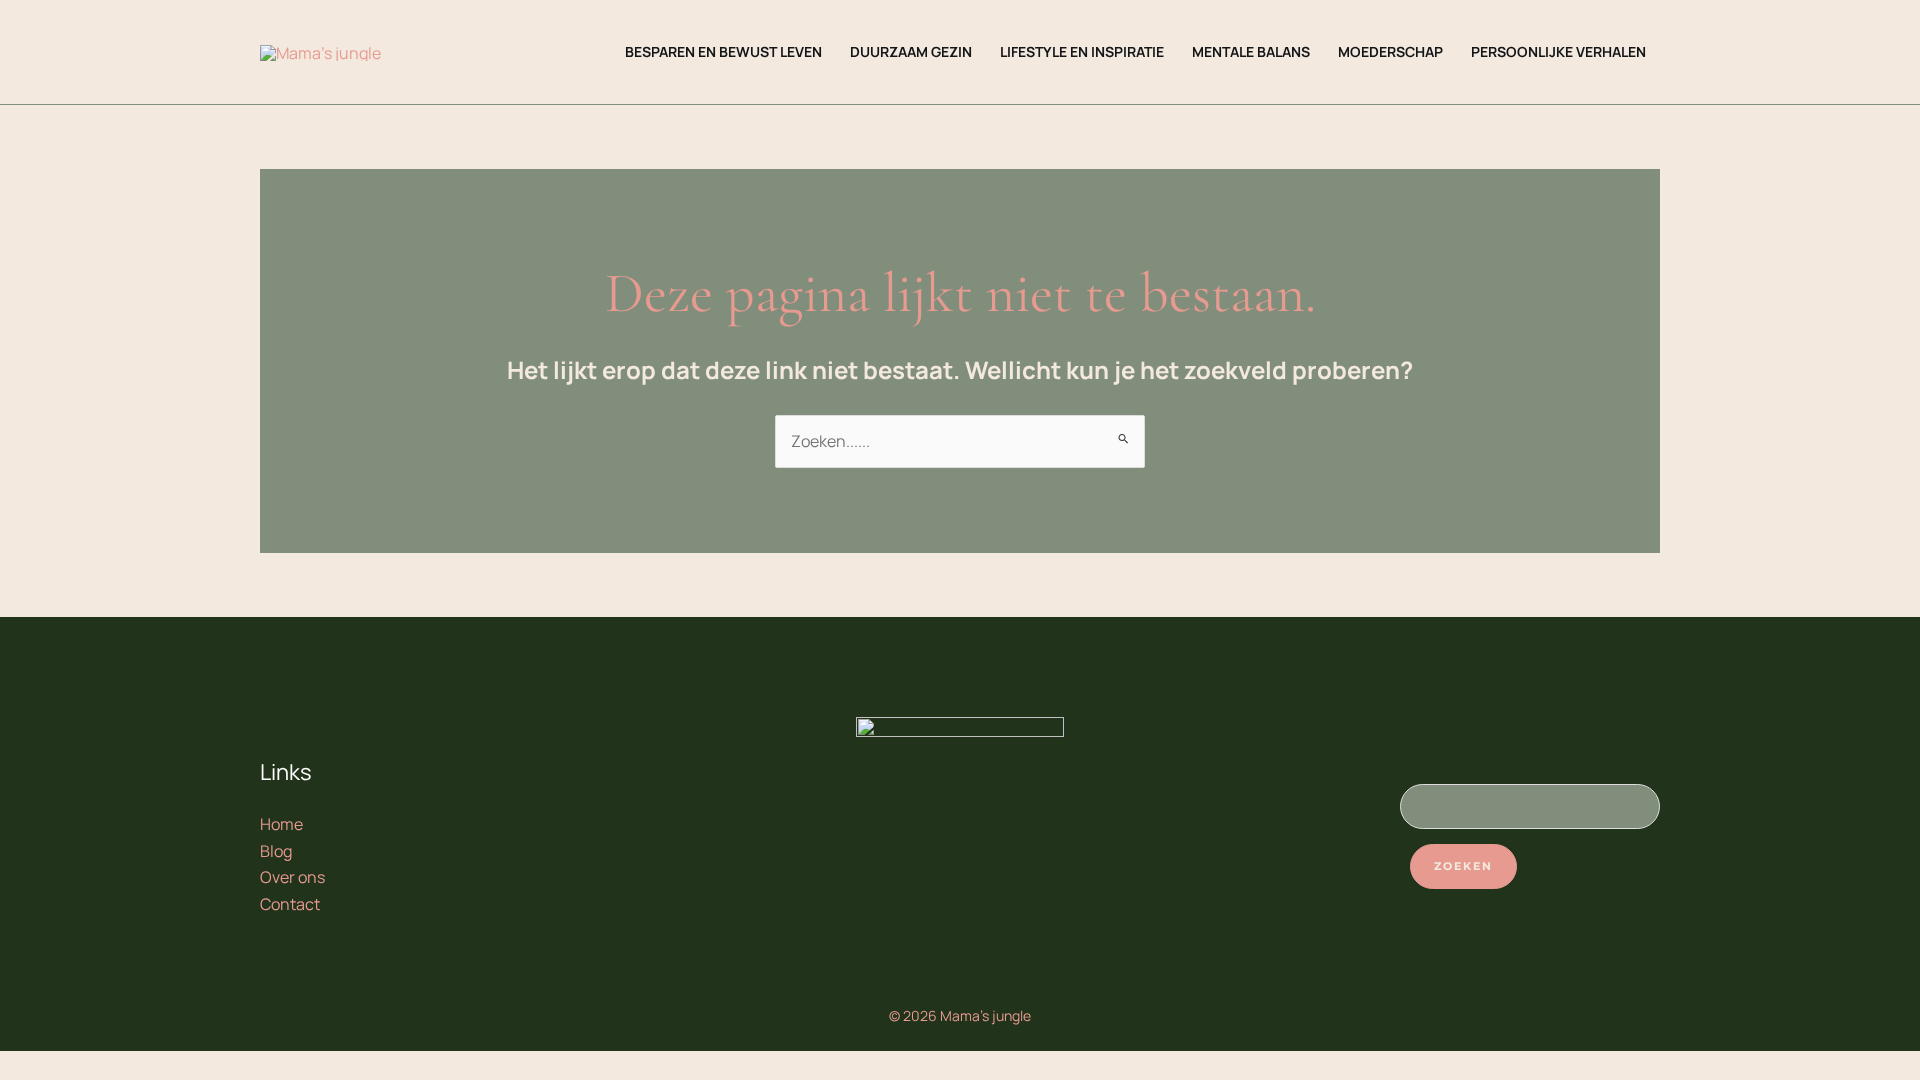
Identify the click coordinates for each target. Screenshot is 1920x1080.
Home (281, 824)
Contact (290, 904)
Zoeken (1463, 866)
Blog (276, 851)
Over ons (292, 877)
